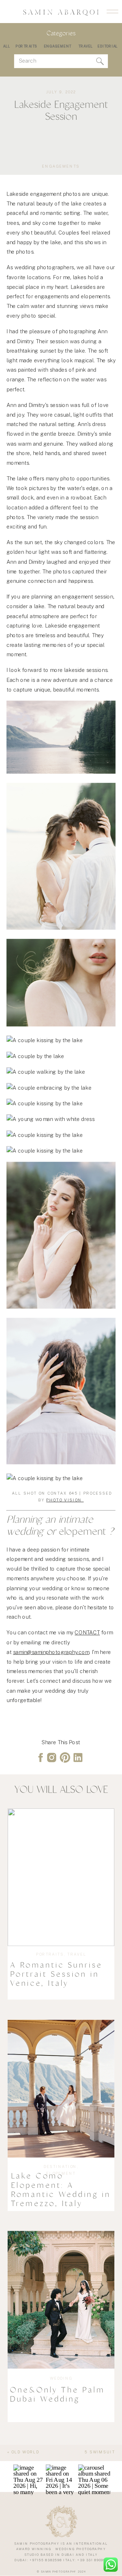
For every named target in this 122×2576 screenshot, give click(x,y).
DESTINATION (60, 2166)
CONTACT (87, 1633)
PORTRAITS (50, 1954)
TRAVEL (77, 1954)
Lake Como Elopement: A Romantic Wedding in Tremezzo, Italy (61, 2190)
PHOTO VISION (65, 1499)
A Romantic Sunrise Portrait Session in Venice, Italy (56, 1974)
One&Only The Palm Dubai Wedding (57, 2394)
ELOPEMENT (61, 2173)
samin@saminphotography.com (51, 1652)
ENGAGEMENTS (61, 166)
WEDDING (61, 2378)
